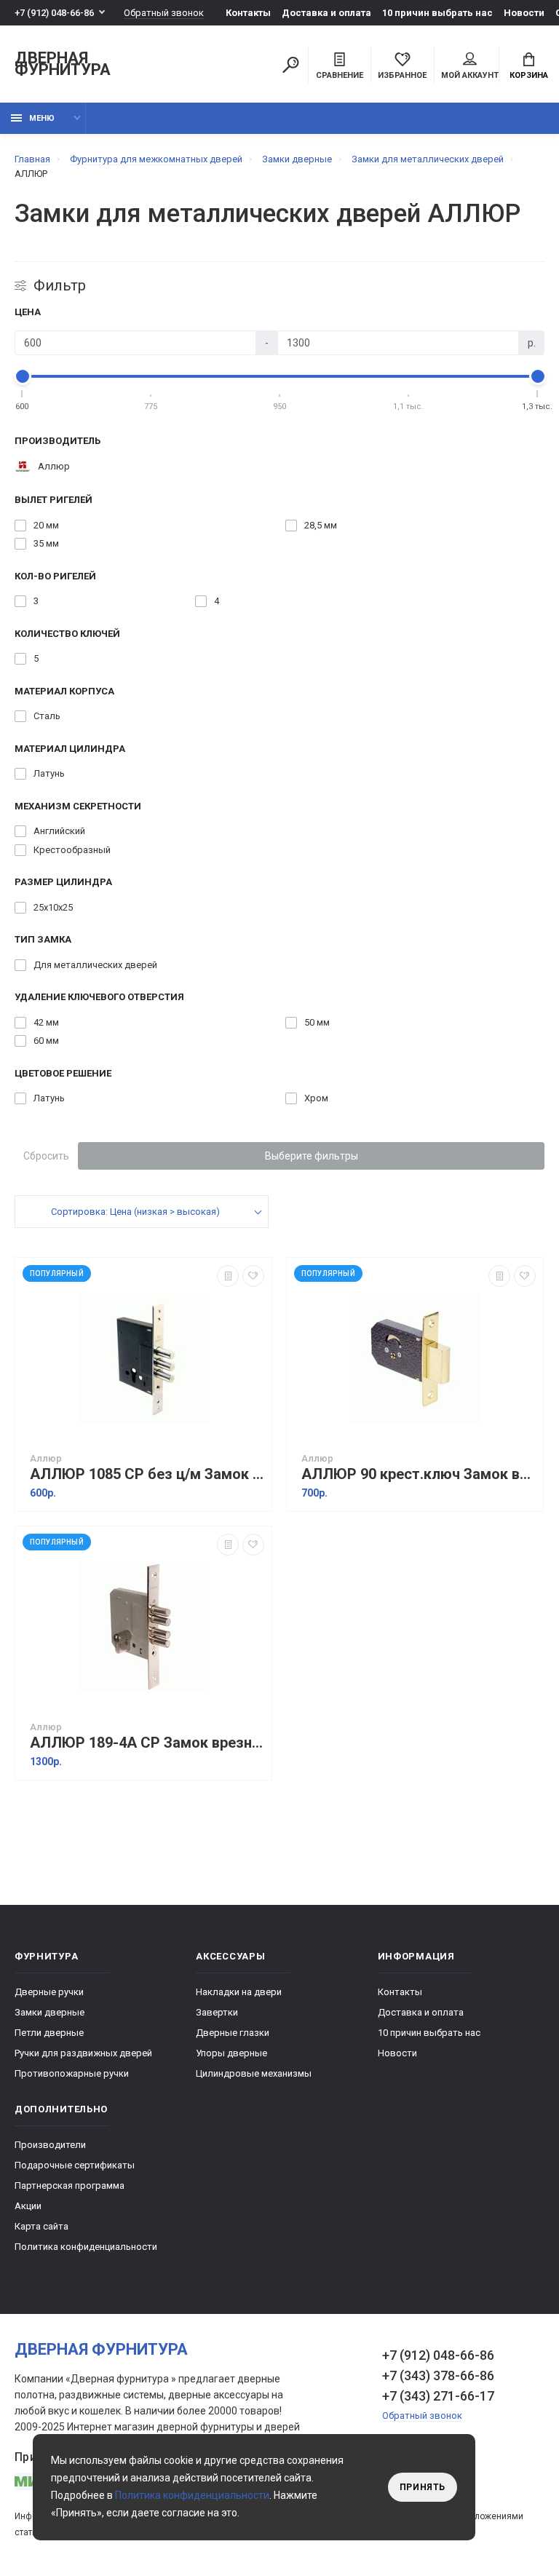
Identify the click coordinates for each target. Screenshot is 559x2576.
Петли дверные (49, 2033)
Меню (42, 118)
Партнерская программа (70, 2185)
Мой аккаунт (470, 75)
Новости (524, 13)
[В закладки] (253, 1276)
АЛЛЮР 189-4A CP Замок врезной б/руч (147, 1743)
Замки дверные (49, 2012)
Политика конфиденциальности (86, 2247)
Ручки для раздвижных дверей (83, 2053)
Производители (50, 2145)
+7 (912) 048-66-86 (54, 13)
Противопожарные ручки (72, 2073)
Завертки (217, 2012)
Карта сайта (41, 2226)
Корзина (529, 75)
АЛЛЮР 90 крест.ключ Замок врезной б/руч (419, 1474)
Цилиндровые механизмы (254, 2073)
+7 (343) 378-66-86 (438, 2375)
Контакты (248, 13)
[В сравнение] (228, 1276)
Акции (28, 2206)
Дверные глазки (233, 2033)
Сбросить (46, 1156)
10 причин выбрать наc (437, 13)
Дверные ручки (49, 1992)
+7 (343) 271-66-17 (438, 2396)
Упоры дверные (231, 2053)
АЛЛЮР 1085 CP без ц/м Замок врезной (147, 1474)
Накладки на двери (239, 1992)
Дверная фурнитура (63, 64)
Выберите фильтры (312, 1156)
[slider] (23, 376)
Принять (423, 2487)
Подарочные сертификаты (75, 2165)
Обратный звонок (164, 13)
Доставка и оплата (326, 13)
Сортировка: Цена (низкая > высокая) (135, 1212)
